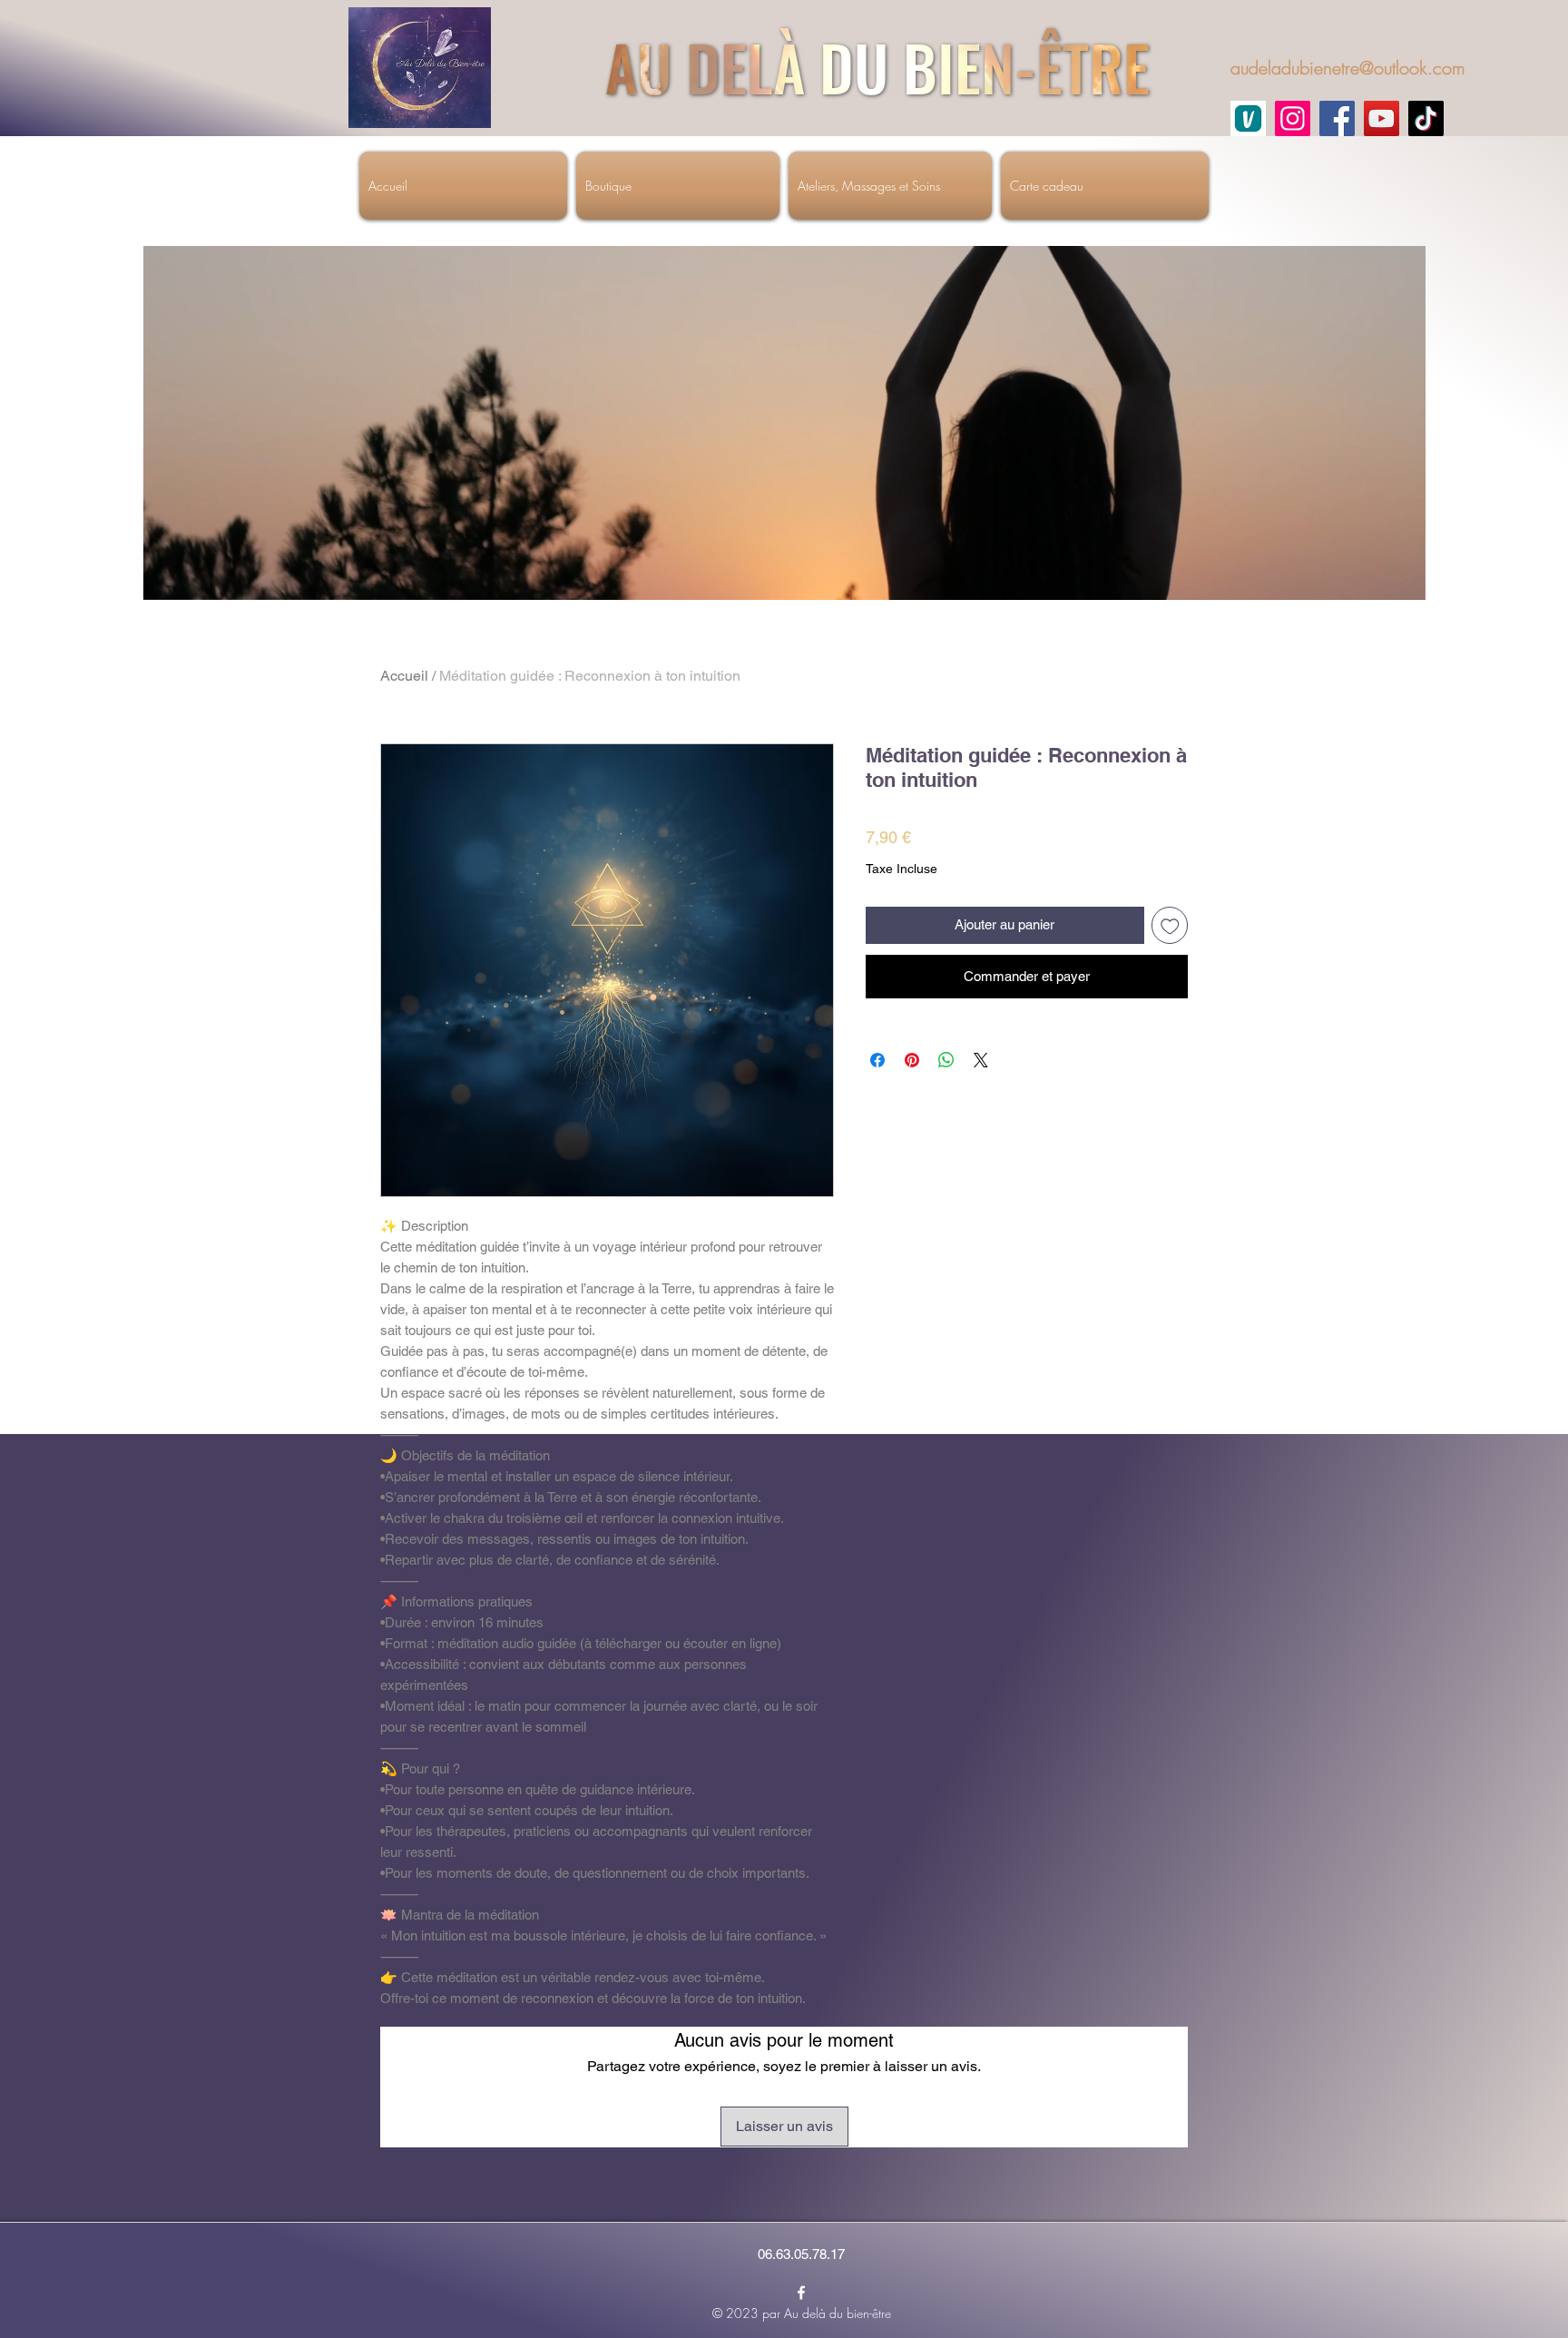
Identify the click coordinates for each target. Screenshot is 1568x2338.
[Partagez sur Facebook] (877, 1060)
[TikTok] (1426, 118)
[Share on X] (981, 1060)
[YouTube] (1382, 118)
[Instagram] (1293, 118)
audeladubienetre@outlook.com (1348, 68)
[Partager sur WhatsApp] (946, 1060)
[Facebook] (1337, 118)
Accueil (404, 676)
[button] (1402, 580)
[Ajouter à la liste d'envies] (1170, 925)
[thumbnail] (1248, 118)
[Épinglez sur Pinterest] (912, 1060)
